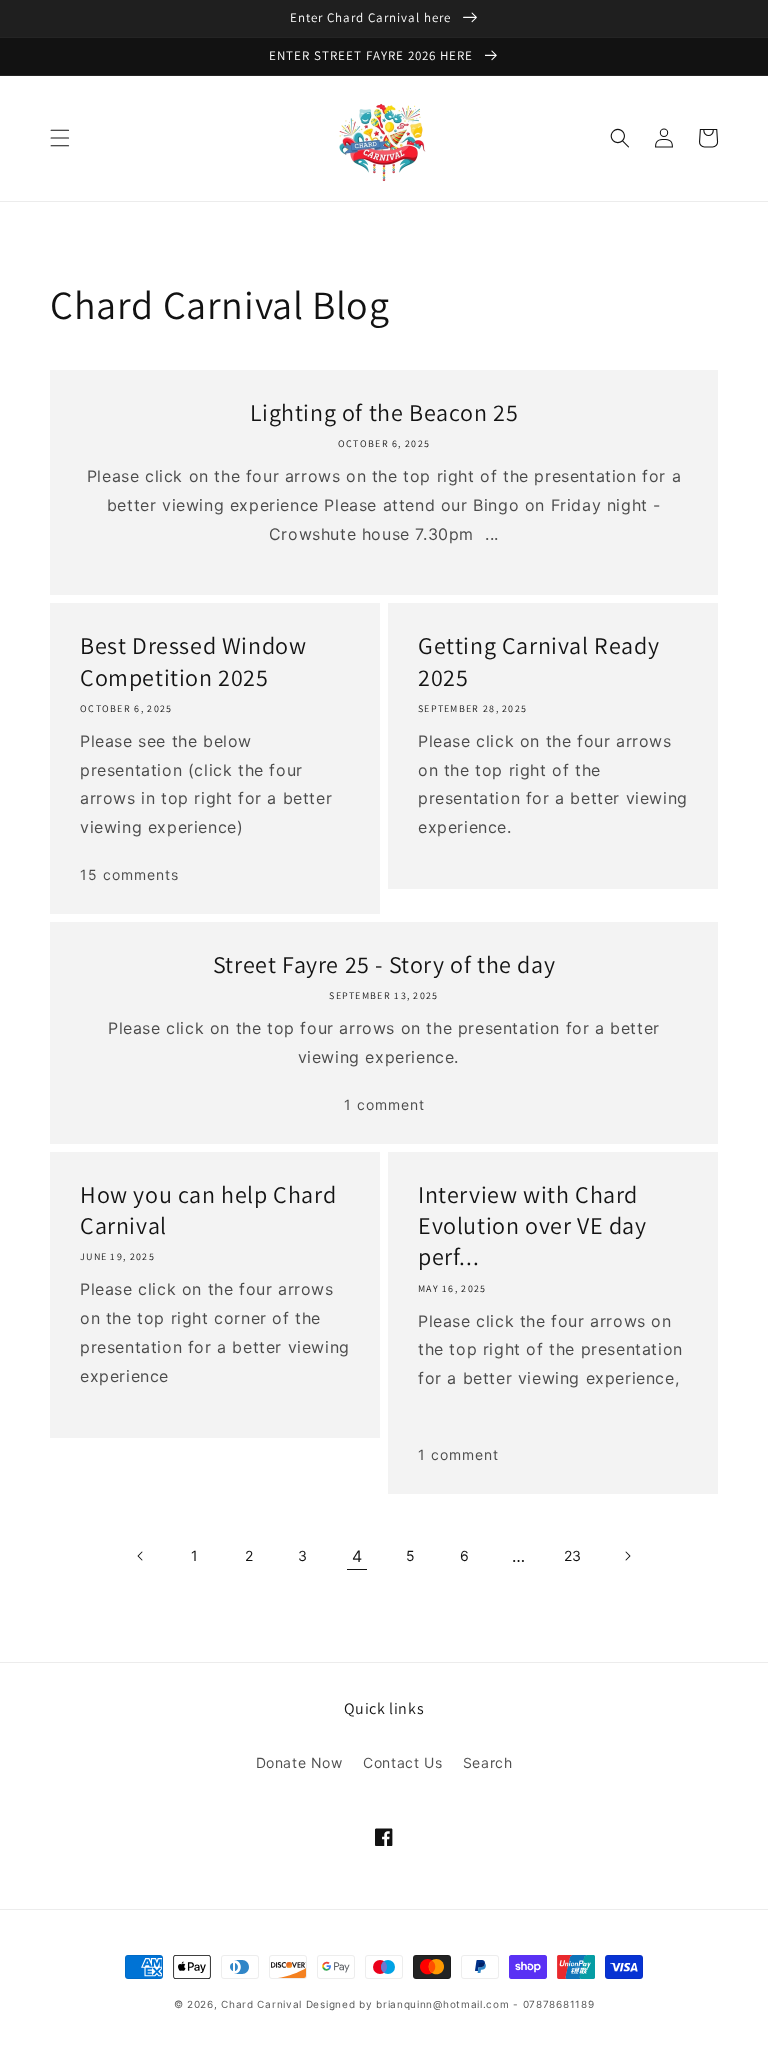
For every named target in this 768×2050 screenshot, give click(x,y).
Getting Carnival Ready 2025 (538, 661)
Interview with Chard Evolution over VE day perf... (532, 1225)
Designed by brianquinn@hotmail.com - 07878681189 (450, 2004)
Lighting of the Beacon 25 (384, 412)
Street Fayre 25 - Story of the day (384, 964)
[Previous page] (141, 1556)
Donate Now (299, 1762)
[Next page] (627, 1556)
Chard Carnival (263, 2004)
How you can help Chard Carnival (208, 1210)
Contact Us (402, 1762)
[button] (60, 138)
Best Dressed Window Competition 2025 (193, 661)
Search (488, 1762)
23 (573, 1555)
